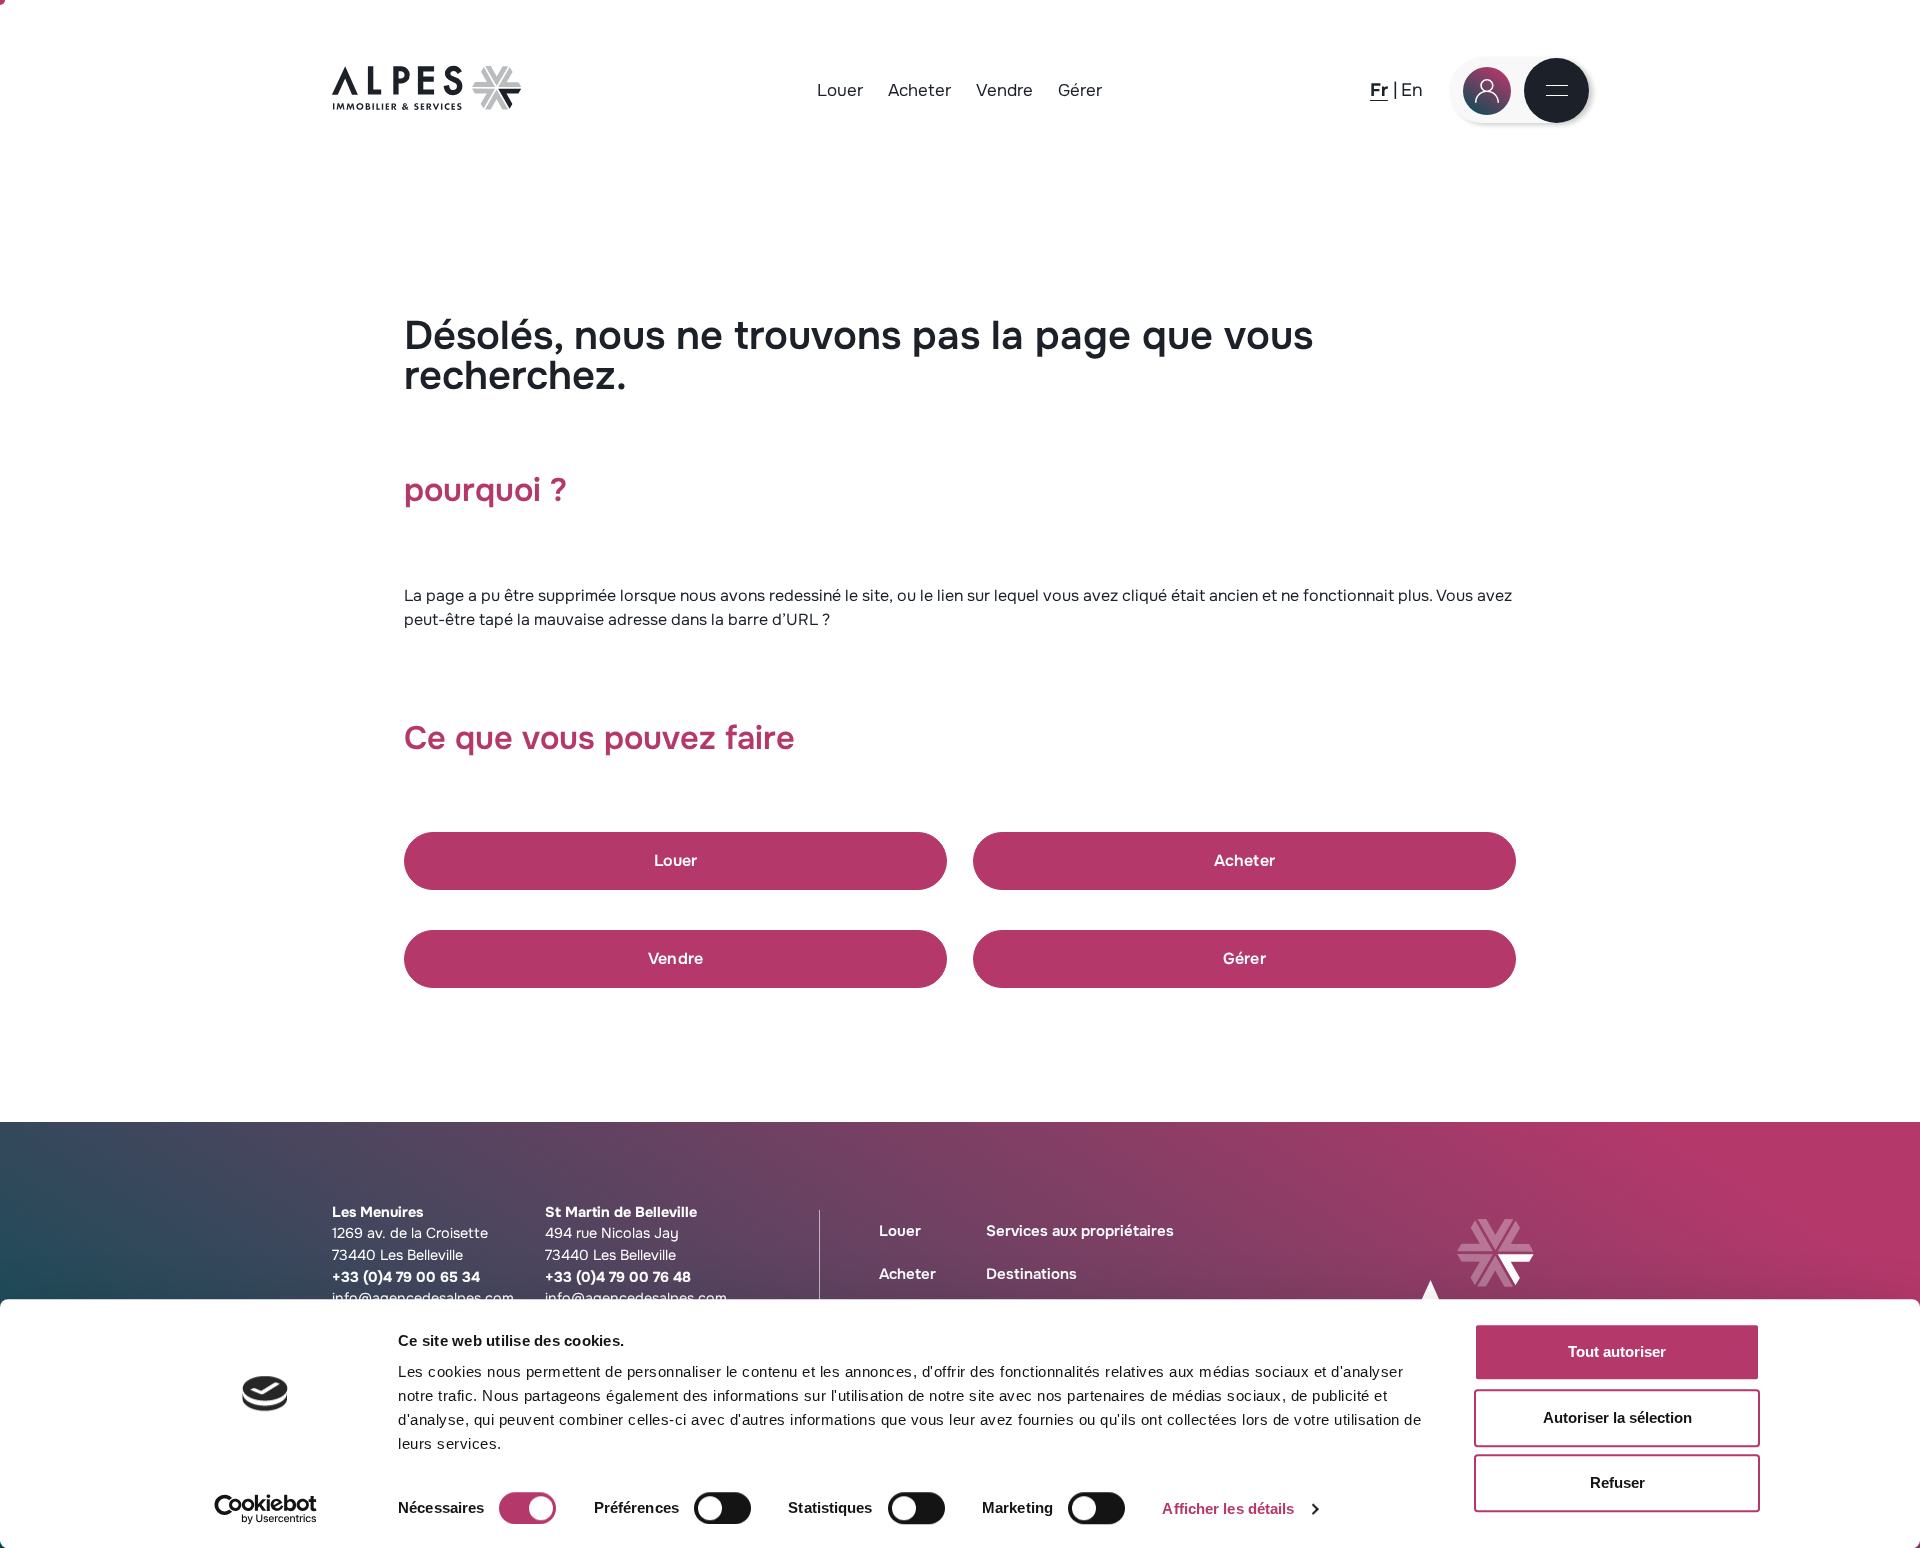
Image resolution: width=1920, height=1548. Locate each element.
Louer (840, 90)
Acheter (919, 90)
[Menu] (1557, 92)
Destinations (1031, 1274)
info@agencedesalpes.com (423, 1298)
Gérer (1080, 90)
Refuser (1617, 1482)
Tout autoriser (1617, 1351)
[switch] (722, 1508)
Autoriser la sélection (1617, 1417)
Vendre (1004, 90)
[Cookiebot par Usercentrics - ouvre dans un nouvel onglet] (265, 1509)
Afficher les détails (1228, 1508)
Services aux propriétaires (1080, 1231)
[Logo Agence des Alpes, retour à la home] (427, 104)
